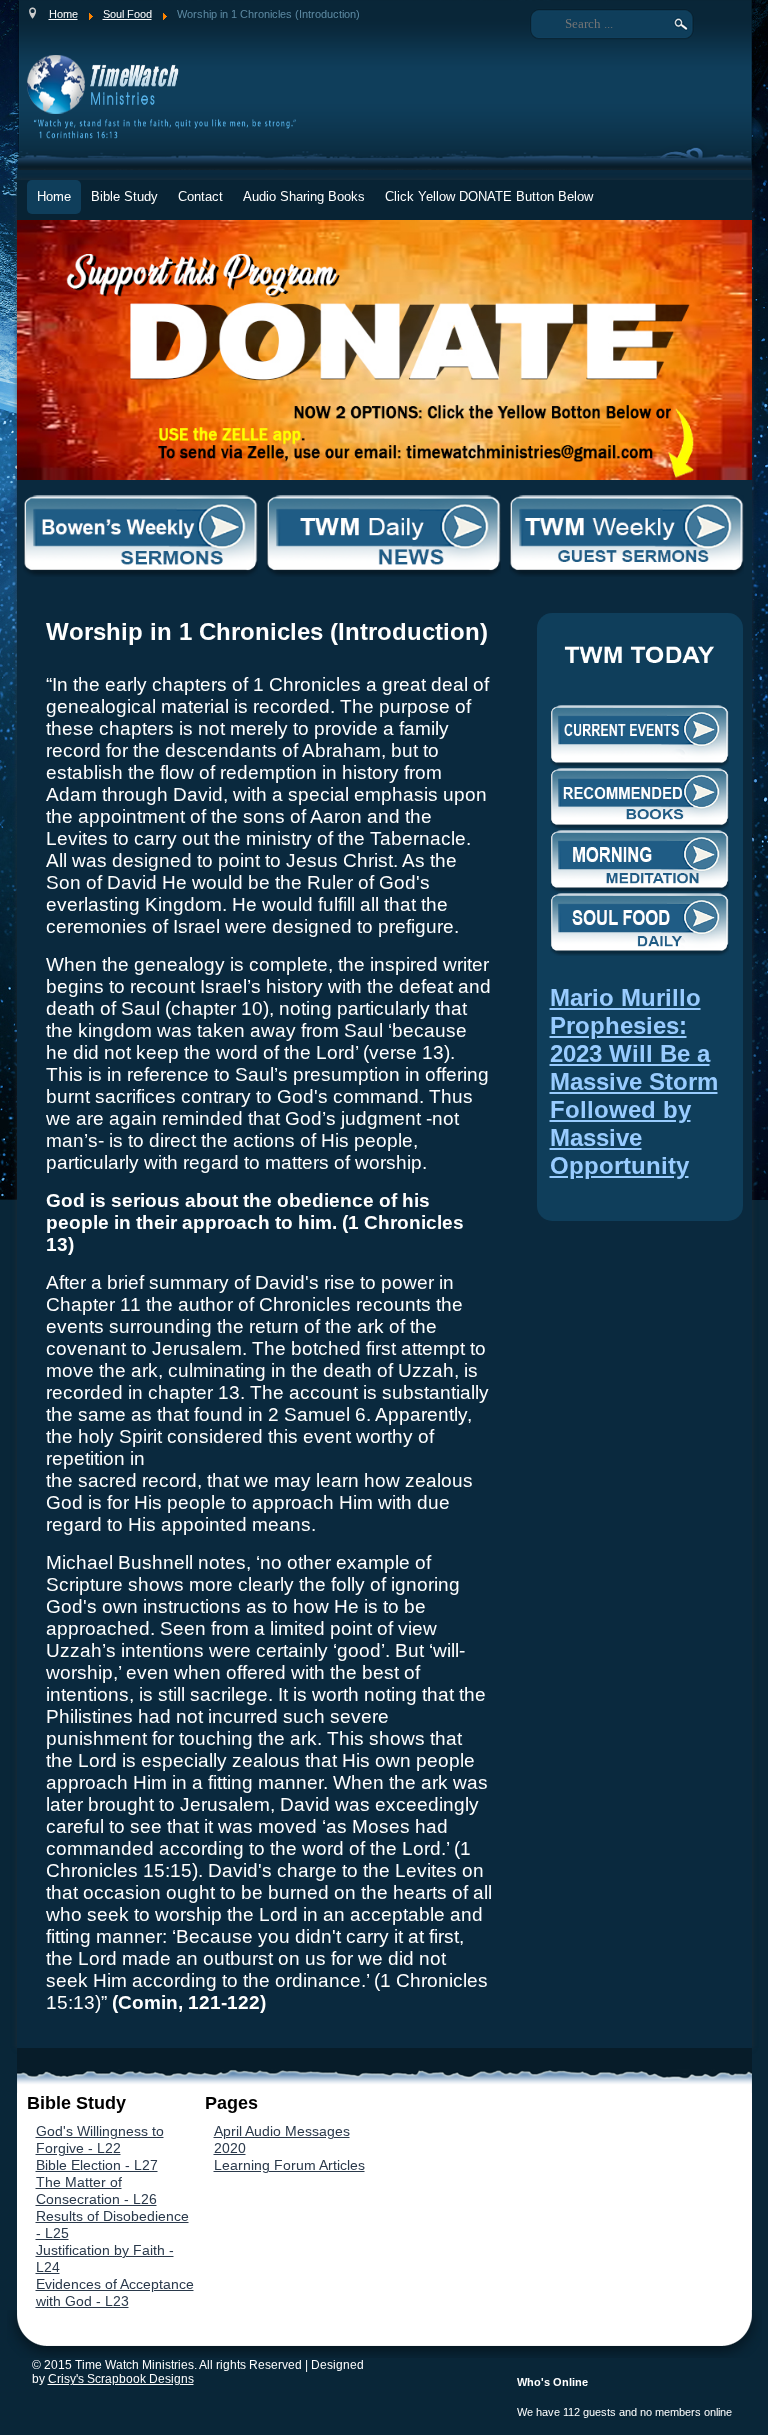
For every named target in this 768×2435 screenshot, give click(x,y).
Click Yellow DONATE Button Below (489, 196)
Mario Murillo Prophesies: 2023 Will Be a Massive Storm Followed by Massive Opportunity (634, 1081)
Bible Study (124, 196)
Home (54, 196)
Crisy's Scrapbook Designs (121, 2379)
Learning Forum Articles (289, 2165)
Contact (200, 196)
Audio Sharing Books (304, 196)
